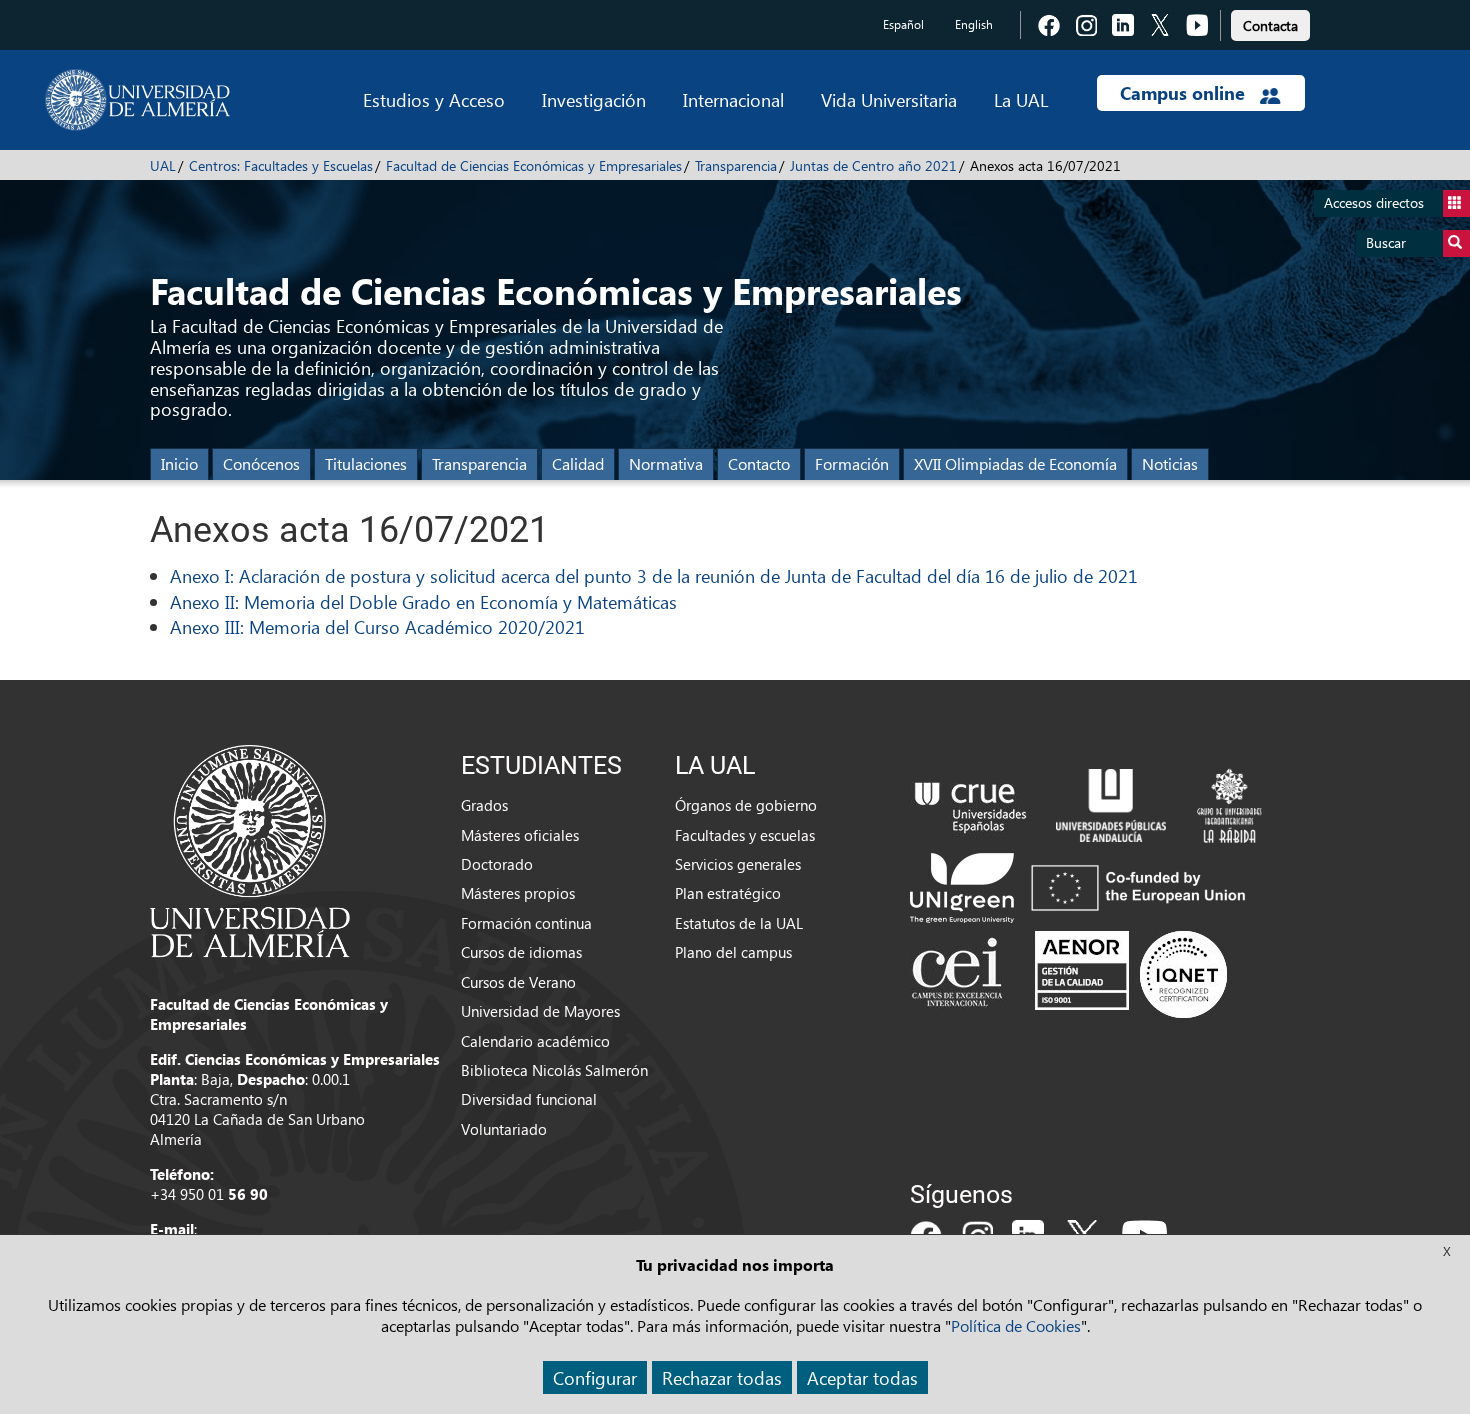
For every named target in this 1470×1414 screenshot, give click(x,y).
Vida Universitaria (889, 99)
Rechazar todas (722, 1377)
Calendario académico (535, 1041)
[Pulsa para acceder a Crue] (971, 803)
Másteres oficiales (520, 835)
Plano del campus (733, 952)
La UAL (1021, 99)
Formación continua (526, 923)
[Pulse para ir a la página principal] (137, 100)
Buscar (1386, 242)
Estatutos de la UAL (739, 923)
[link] (1270, 22)
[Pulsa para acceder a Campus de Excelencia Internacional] (960, 974)
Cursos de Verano (518, 982)
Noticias (1170, 463)
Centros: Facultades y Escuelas (281, 165)
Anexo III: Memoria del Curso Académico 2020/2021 (377, 626)
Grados (484, 805)
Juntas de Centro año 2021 (873, 165)
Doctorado (497, 864)
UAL (163, 165)
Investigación (594, 99)
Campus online (1185, 93)
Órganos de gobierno (746, 805)
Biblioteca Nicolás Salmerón (554, 1070)
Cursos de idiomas (521, 952)
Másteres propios (518, 893)
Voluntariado (504, 1129)
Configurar (595, 1377)
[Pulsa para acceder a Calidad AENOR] (1131, 974)
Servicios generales (738, 864)
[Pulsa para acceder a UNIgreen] (1082, 886)
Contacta (1270, 25)
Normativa (666, 463)
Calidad (578, 463)
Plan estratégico (728, 893)
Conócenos (261, 463)
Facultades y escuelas (745, 835)
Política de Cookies (1016, 1325)
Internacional (733, 99)
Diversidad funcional (529, 1099)
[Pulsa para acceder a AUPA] (1111, 803)
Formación (852, 463)
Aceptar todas (862, 1377)
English (974, 24)
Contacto (759, 463)
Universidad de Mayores (540, 1011)
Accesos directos (1374, 202)
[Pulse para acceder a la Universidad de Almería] (250, 849)
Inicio (179, 463)
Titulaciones (366, 463)
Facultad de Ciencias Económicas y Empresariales (534, 165)
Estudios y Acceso (434, 99)
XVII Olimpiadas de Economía (1015, 463)
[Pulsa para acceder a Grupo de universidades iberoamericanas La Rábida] (1229, 803)
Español (903, 24)
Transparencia (736, 165)
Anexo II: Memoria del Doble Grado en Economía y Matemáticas (423, 601)
